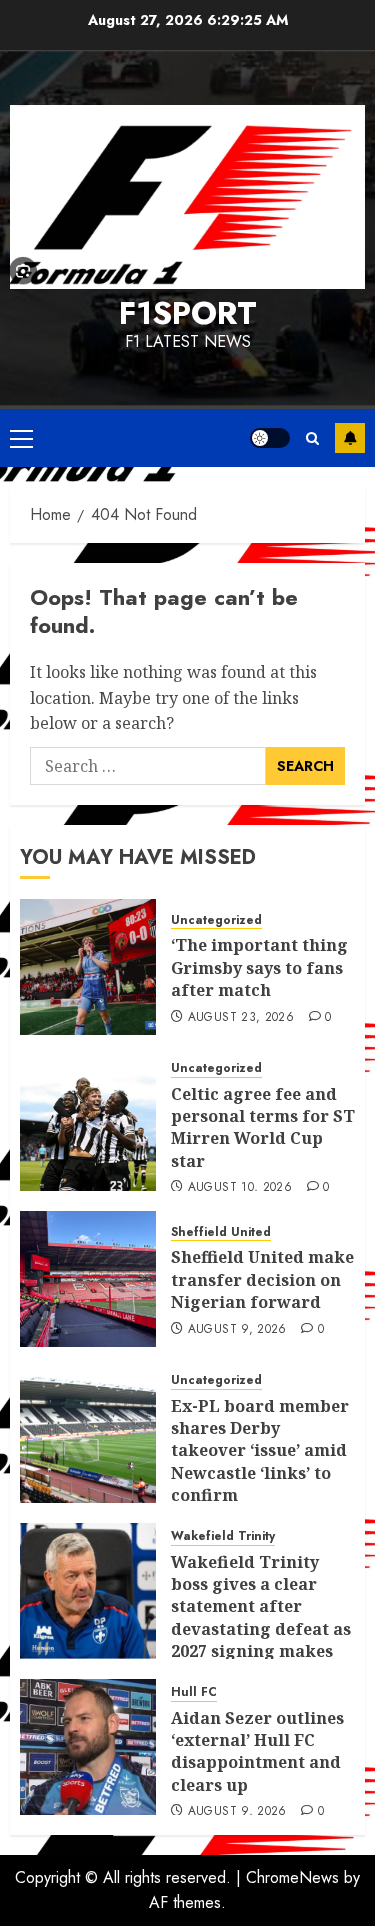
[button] (21, 438)
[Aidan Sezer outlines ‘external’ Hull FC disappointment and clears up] (88, 1747)
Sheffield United (221, 1232)
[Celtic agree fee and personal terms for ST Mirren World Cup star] (88, 1123)
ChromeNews (292, 1877)
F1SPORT (188, 313)
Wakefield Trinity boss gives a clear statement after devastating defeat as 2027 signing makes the (261, 1618)
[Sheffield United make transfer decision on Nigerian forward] (88, 1279)
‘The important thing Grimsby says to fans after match (259, 967)
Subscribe (350, 438)
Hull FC (194, 1692)
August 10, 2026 (240, 1188)
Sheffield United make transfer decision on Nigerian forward (262, 1279)
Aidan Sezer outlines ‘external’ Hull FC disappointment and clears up (257, 1751)
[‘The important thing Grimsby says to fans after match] (88, 967)
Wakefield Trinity (223, 1536)
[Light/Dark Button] (270, 438)
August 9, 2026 (237, 1330)
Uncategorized (216, 920)
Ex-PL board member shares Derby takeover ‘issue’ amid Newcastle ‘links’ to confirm (260, 1451)
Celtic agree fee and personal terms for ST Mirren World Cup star (263, 1127)
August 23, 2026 (241, 1018)
